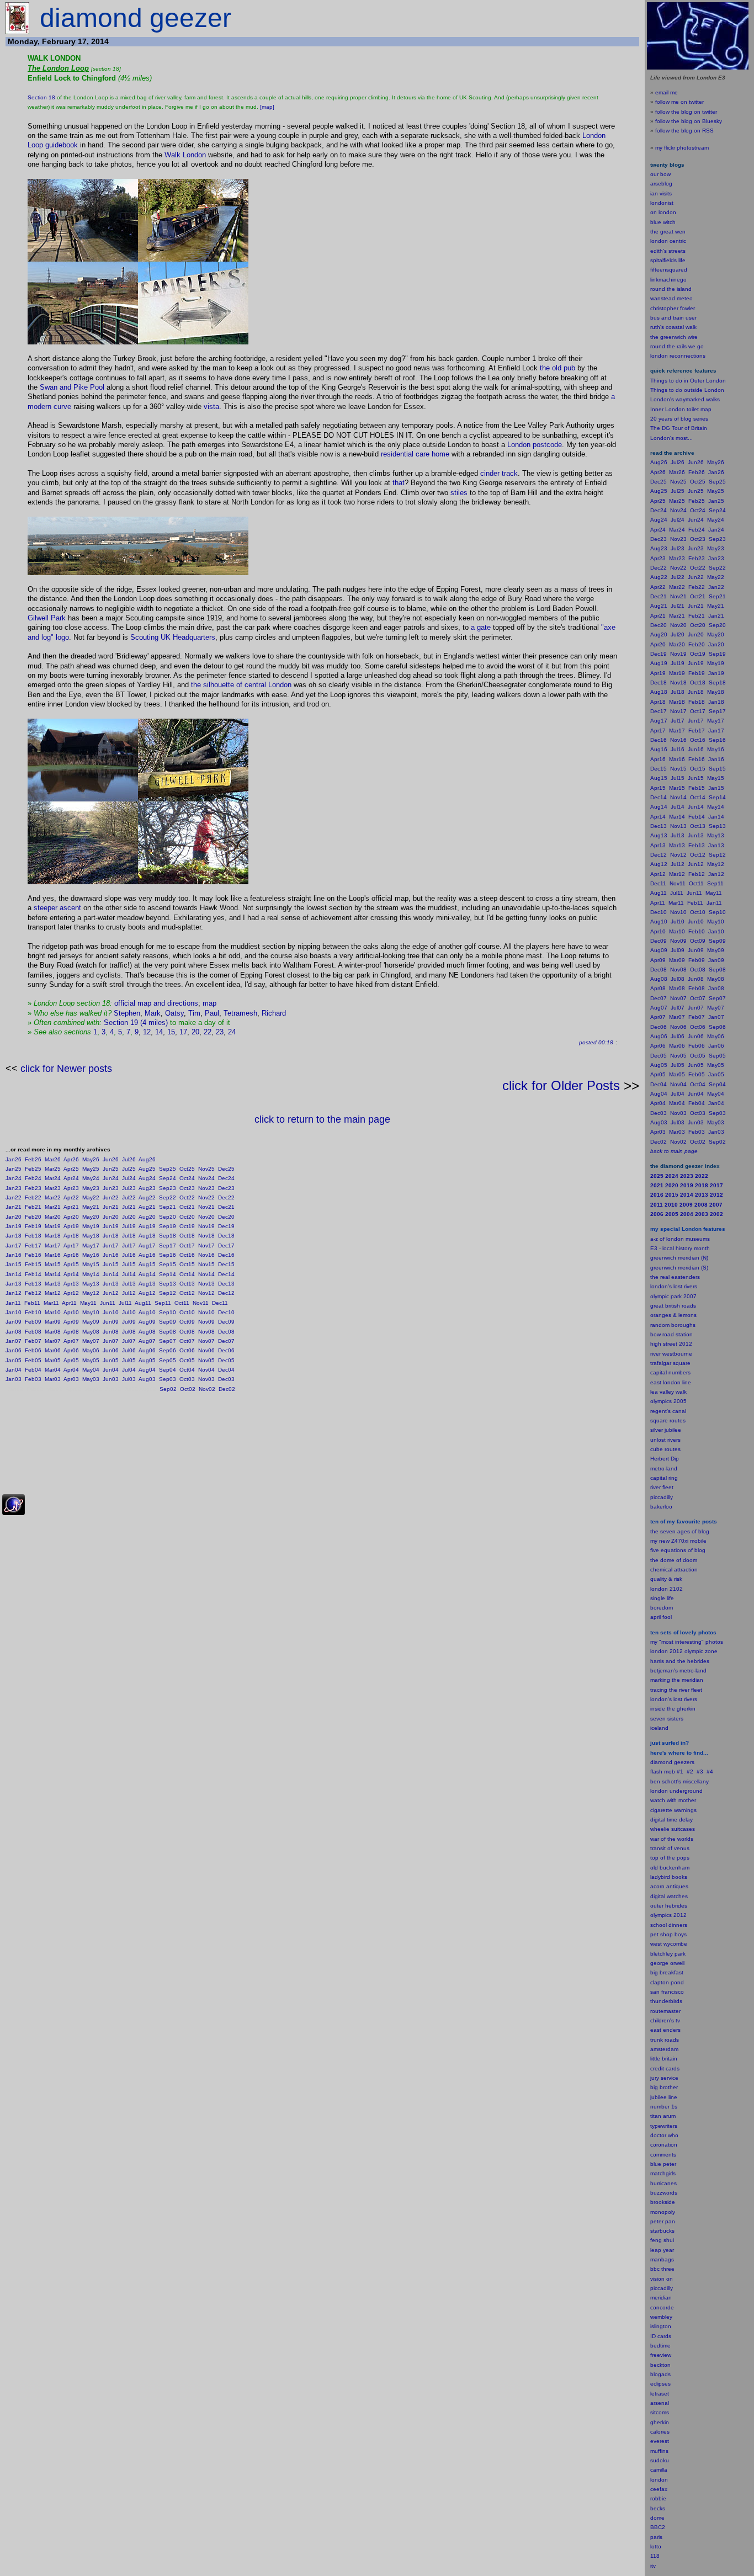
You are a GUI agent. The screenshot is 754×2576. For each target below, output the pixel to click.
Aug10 (147, 1312)
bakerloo (661, 1507)
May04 (91, 1370)
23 (220, 1032)
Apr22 (71, 1197)
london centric (668, 241)
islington (661, 2326)
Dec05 (226, 1360)
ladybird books (669, 1877)
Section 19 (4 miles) (136, 1023)
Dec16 (226, 1255)
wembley (661, 2317)
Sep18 (168, 1236)
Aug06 (147, 1350)
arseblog (661, 184)
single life (662, 1598)
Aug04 (147, 1370)
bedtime (660, 2346)
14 (159, 1032)
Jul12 (129, 1293)
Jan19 (14, 1226)
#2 (690, 1772)
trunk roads (665, 2040)
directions (183, 1003)
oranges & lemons (673, 1315)
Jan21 (14, 1207)
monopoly (663, 2212)
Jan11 (13, 1303)
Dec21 (226, 1207)
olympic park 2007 (673, 1296)
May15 (91, 1264)
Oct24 (187, 1178)
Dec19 (226, 1226)
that (399, 483)
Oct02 (188, 1389)
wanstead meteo (671, 298)
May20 (91, 1217)
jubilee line (664, 2097)
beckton (660, 2365)
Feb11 (32, 1303)
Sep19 (168, 1226)
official (125, 1003)
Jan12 (14, 1293)
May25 (91, 1169)
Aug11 (143, 1303)
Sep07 (168, 1341)
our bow (660, 174)
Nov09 (206, 1322)
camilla (659, 2470)
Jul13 (129, 1284)
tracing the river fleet (676, 1690)
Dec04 (226, 1370)
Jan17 (14, 1245)
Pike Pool (89, 387)
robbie (658, 2498)
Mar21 (53, 1207)
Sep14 (168, 1274)
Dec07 (226, 1341)
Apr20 (71, 1217)
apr (654, 1617)
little (655, 2059)
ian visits (661, 193)
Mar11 (51, 1303)
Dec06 (226, 1350)
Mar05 (53, 1360)
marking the (665, 1680)
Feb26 (33, 1159)
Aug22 (147, 1197)
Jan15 (14, 1264)
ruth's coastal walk (673, 327)
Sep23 (168, 1188)
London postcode (535, 445)
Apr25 (71, 1169)
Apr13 (71, 1284)
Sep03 (168, 1379)
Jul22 (129, 1197)
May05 (91, 1360)
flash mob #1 (667, 1772)
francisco (673, 1992)
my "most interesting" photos (687, 1642)
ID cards (661, 2336)
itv (653, 2566)
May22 (91, 1197)
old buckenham (670, 1868)
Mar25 (53, 1169)
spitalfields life (668, 260)
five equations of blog (678, 1550)
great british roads (673, 1306)
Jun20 (111, 1217)
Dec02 (227, 1389)
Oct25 (187, 1169)
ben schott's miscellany (679, 1781)
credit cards (665, 2068)
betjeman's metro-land (678, 1671)
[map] (267, 107)
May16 (91, 1255)
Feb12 (33, 1293)
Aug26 (147, 1159)
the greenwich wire (674, 337)
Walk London (185, 155)
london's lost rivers (674, 1286)
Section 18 (41, 97)
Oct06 (187, 1350)
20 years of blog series (679, 419)
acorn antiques (669, 1886)
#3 (700, 1772)
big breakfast (667, 1972)
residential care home (415, 454)
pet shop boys (668, 1934)
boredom (662, 1608)
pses (665, 2384)
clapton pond (667, 1982)
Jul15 (129, 1264)
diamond (661, 1762)
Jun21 (111, 1207)
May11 (88, 1303)
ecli (654, 2384)
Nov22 (206, 1197)
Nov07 (206, 1341)
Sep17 (168, 1245)
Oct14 (187, 1274)
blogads (660, 2374)
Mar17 (53, 1245)
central (255, 685)
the (545, 368)
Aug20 (147, 1217)
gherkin (660, 2422)
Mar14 (53, 1274)
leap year (662, 2250)
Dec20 (226, 1217)
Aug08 (147, 1332)
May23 (91, 1188)
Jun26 (111, 1159)
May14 (91, 1274)
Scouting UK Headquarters (173, 637)
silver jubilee (666, 1430)
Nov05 (206, 1360)
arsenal (660, 2403)
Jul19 (129, 1226)
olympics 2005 (668, 1401)
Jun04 (111, 1370)
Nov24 (206, 1178)
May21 (91, 1207)
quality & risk (666, 1579)
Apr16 (71, 1255)
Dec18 (226, 1236)
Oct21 (187, 1207)
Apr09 (71, 1322)
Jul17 (129, 1245)
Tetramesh (240, 1013)
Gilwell (38, 618)
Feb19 (33, 1226)
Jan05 (14, 1360)
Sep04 (168, 1370)
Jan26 (14, 1159)
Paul (212, 1013)
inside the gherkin (673, 1709)
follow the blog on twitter (686, 112)
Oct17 (187, 1245)
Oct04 (187, 1370)
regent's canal (668, 1411)
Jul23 (129, 1188)
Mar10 (53, 1312)
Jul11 (125, 1303)
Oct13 (187, 1284)
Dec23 (226, 1188)
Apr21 (71, 1207)
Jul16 (129, 1255)
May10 (91, 1312)
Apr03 (71, 1379)
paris (656, 2537)
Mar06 (53, 1350)
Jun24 (111, 1178)
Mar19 (53, 1226)
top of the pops (670, 1858)
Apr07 (71, 1341)
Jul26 (129, 1159)
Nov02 (207, 1389)
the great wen (668, 232)
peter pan (663, 2221)
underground (686, 1791)
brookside (663, 2202)
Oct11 (182, 1303)
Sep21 (168, 1207)
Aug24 (147, 1178)
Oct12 (187, 1293)
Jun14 (111, 1274)
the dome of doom (674, 1560)
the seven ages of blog (680, 1531)
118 (655, 2556)
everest (660, 2441)
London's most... (671, 438)
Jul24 (129, 1178)
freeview (661, 2355)
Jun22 (111, 1197)
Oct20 (187, 1217)
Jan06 (14, 1350)
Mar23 (53, 1188)
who (673, 2135)
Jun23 (111, 1188)
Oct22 (187, 1197)
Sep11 (163, 1303)
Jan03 (14, 1379)
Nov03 (206, 1379)
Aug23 (147, 1188)
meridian (692, 1680)
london (659, 1791)
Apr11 (69, 1303)
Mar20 (53, 1217)
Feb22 (33, 1197)
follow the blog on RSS (684, 131)
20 (195, 1032)
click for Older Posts (561, 1085)
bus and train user (673, 318)
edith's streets (668, 251)
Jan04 (14, 1370)
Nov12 (206, 1293)
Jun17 (111, 1245)
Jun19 (111, 1226)
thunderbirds (666, 2001)
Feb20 (33, 1217)
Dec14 (226, 1274)
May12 (91, 1293)
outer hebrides (669, 1906)
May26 (91, 1159)
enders (672, 2030)
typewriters (664, 2126)
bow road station (671, 1334)
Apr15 (71, 1264)
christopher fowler (673, 308)
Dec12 (226, 1293)
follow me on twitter (679, 102)
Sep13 (168, 1284)
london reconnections (678, 356)
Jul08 (129, 1332)
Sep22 (168, 1197)
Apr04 (71, 1370)
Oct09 (187, 1322)
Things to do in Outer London (688, 381)
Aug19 (147, 1226)
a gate (481, 627)
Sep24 (168, 1178)
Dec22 (226, 1197)
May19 (91, 1226)
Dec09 (226, 1322)
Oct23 (187, 1188)
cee (655, 2489)
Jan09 (14, 1322)
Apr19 (71, 1226)
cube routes (665, 1449)
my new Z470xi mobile (678, 1541)
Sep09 (168, 1322)
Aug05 (147, 1360)
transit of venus (670, 1848)
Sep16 (168, 1255)
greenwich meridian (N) (679, 1258)
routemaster (665, 2011)
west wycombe (669, 1944)
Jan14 (14, 1274)
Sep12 (168, 1293)
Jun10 (111, 1312)
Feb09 (33, 1322)
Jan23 (14, 1188)
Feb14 (33, 1274)
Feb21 (33, 1207)
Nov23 (206, 1188)
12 (147, 1032)
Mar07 (53, 1341)
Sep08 (168, 1332)
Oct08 (187, 1332)
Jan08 (14, 1332)
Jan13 (14, 1284)
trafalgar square (670, 1363)
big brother (664, 2087)
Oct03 (187, 1379)
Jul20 (129, 1217)
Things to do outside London (687, 390)
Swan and (55, 387)
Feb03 (33, 1379)
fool (667, 1617)
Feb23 (33, 1188)
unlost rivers (665, 1440)
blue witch (663, 222)
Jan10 (14, 1312)
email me (667, 92)
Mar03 (53, 1379)
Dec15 (226, 1264)
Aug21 (147, 1207)
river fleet (662, 1487)
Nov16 (206, 1255)
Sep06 (168, 1350)
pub (569, 368)
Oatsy (174, 1013)
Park (58, 618)
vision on (662, 2279)
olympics (661, 1915)
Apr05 (71, 1360)
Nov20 (206, 1217)
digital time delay (671, 1820)
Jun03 (111, 1379)
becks (658, 2508)
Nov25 (206, 1169)
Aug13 (147, 1284)
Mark (153, 1013)
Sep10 (168, 1312)
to (659, 2546)
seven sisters (667, 1719)
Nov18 (206, 1236)
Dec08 (226, 1332)
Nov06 (206, 1350)
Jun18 (111, 1236)
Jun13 (111, 1284)
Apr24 (71, 1178)
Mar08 (53, 1332)
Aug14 (147, 1274)
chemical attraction (674, 1569)
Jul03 (129, 1379)
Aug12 (147, 1293)
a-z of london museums (680, 1239)
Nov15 (206, 1264)
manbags (662, 2259)
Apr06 (71, 1350)
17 (183, 1032)
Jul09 (129, 1322)
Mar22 (53, 1197)
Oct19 (187, 1226)
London (280, 685)
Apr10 (71, 1312)
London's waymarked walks (685, 399)
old (557, 368)
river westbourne (671, 1354)
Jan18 (14, 1236)
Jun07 (111, 1341)
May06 (91, 1350)
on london (663, 212)
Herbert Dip (665, 1459)
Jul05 (129, 1360)
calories (660, 2432)
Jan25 (14, 1169)
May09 (91, 1322)
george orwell (667, 1963)
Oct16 (187, 1255)
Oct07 (187, 1341)
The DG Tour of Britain (679, 428)
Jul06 (129, 1350)
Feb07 (33, 1341)
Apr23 (71, 1188)
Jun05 (111, 1360)
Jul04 (129, 1370)
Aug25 (147, 1169)
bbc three (662, 2269)
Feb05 (33, 1360)
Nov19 (206, 1226)
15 (171, 1032)
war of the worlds (672, 1839)
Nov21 (206, 1207)
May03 (91, 1379)
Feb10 (33, 1312)
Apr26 (71, 1159)
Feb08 (33, 1332)
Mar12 (53, 1293)
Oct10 (187, 1312)
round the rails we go (677, 346)
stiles (459, 493)
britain (670, 2059)
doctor (658, 2135)
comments (663, 2155)
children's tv (665, 2020)
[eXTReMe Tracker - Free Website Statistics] (14, 1513)
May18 (91, 1236)
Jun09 (111, 1322)
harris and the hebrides (680, 1661)
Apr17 (71, 1245)
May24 (91, 1178)
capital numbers (670, 1372)
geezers (684, 1762)
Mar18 (53, 1236)
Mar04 (53, 1370)
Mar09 (53, 1322)
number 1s (664, 2107)
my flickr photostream (682, 148)
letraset (660, 2394)
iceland (659, 1728)
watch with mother (673, 1800)
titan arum (663, 2116)
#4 (710, 1772)
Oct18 (187, 1236)
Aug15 (147, 1264)
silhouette (219, 685)
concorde (662, 2307)
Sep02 (168, 1389)
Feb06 (33, 1350)
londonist (662, 203)
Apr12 (71, 1293)
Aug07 (147, 1341)
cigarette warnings (673, 1810)
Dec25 (226, 1169)
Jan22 (14, 1197)
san (655, 1992)
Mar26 (53, 1159)
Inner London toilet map (681, 409)
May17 (91, 1245)
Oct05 (187, 1360)
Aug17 (147, 1245)
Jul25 (129, 1169)
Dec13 (226, 1284)
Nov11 (201, 1303)
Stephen (127, 1013)
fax (663, 2489)
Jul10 (129, 1312)
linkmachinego (668, 280)
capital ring (664, 1478)
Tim (194, 1013)
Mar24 (53, 1178)
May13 (91, 1284)
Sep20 (168, 1217)
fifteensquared (669, 270)
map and (151, 1003)
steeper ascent (57, 908)
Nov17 (206, 1245)
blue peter (663, 2164)
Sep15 (168, 1264)
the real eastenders (675, 1277)
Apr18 (71, 1236)
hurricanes (663, 2183)
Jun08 (111, 1332)
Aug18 (147, 1236)
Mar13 (53, 1284)
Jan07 (14, 1341)
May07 (91, 1341)
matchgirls (663, 2173)
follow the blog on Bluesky (689, 121)
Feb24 (33, 1178)
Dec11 (220, 1303)
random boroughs (673, 1325)
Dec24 (226, 1178)
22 (208, 1032)
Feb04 (33, 1370)
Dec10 (226, 1312)
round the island (671, 289)
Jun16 (111, 1255)
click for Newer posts (66, 1069)
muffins (659, 2451)
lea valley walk (668, 1392)
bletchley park (668, 1954)
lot (653, 2546)
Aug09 (147, 1322)
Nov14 (206, 1274)
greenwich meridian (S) (679, 1268)
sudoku (660, 2460)
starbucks (662, 2231)
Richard (274, 1013)
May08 (91, 1332)
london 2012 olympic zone (684, 1651)
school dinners (669, 1925)
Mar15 (53, 1264)
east (656, 2030)
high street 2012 (671, 1344)
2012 (680, 1915)
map (209, 1003)
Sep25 (168, 1169)
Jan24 (14, 1178)
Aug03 (147, 1379)
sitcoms (660, 2412)
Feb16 (33, 1255)
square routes (668, 1420)
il (660, 1617)
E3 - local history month (680, 1248)
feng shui (662, 2240)
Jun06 (111, 1350)
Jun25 (111, 1169)
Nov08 (206, 1332)
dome (657, 2518)
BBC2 (658, 2527)
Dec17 (226, 1245)
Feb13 (33, 1284)
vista (211, 407)
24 (232, 1032)
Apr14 (71, 1274)
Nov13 (206, 1284)
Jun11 (108, 1303)
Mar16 (53, 1255)
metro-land (664, 1468)
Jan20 (14, 1217)
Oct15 (187, 1264)
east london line (671, 1382)
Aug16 (147, 1255)
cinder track (499, 473)
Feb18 (33, 1236)
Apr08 (71, 1332)
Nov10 (206, 1312)
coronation (664, 2145)
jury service (664, 2078)
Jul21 (129, 1207)
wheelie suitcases (673, 1829)
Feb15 (33, 1264)
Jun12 (111, 1293)
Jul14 (129, 1274)
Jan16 (14, 1255)
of (239, 685)
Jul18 (129, 1236)
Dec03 (226, 1379)
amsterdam (664, 2049)
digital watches (669, 1896)
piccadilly (662, 1497)
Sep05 (168, 1360)
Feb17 (33, 1245)
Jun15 (111, 1264)
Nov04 (206, 1370)
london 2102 (667, 1589)
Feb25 (33, 1169)
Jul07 (129, 1341)
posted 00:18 (596, 1042)
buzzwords (664, 2193)
